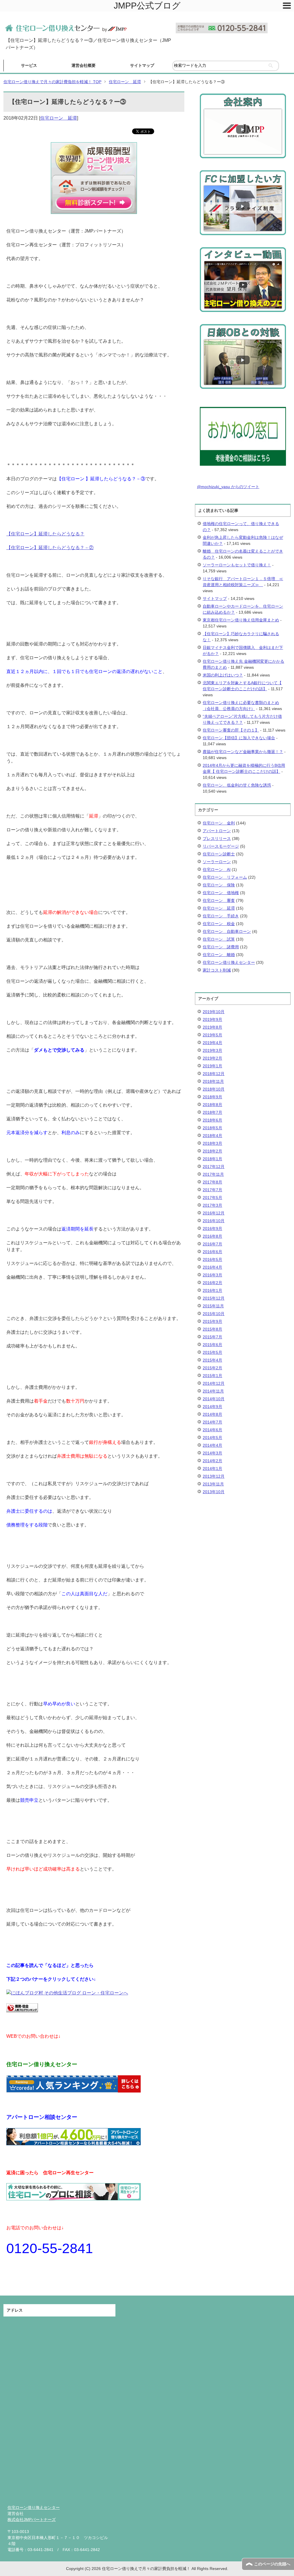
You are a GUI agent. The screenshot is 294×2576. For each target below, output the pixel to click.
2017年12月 (214, 1167)
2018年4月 (212, 1136)
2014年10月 (214, 1399)
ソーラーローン (217, 862)
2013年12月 (214, 1476)
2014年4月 (212, 1445)
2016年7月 (212, 1244)
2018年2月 (212, 1151)
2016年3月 (212, 1275)
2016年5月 (212, 1259)
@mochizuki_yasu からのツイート (228, 487)
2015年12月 (214, 1298)
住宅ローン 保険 (219, 885)
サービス (29, 65)
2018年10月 (214, 1089)
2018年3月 (212, 1143)
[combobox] (226, 66)
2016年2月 (212, 1283)
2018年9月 (212, 1097)
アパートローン (217, 831)
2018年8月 (212, 1105)
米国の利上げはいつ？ (223, 675)
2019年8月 (212, 1027)
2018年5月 (212, 1128)
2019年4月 (212, 1043)
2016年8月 (212, 1236)
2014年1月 (212, 1469)
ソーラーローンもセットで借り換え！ (237, 565)
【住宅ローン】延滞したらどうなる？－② (50, 548)
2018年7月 (212, 1112)
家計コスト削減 (217, 970)
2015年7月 (212, 1337)
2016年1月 (212, 1290)
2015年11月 (213, 1306)
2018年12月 (214, 1074)
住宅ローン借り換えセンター (229, 962)
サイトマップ (142, 65)
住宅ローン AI (217, 869)
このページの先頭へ (272, 2564)
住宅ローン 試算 (219, 939)
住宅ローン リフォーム (225, 877)
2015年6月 (212, 1345)
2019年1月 (212, 1066)
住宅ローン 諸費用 (221, 947)
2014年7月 (212, 1422)
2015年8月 (212, 1329)
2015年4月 (212, 1360)
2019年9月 (212, 1019)
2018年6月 (212, 1120)
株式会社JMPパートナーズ (32, 2520)
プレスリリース (217, 838)
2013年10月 (214, 1492)
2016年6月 (212, 1252)
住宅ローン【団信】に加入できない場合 (239, 738)
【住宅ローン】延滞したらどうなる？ (45, 534)
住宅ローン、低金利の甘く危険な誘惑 (237, 785)
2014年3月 (212, 1453)
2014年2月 (212, 1461)
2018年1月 (212, 1159)
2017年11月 (213, 1174)
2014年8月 (212, 1414)
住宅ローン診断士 (219, 854)
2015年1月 (212, 1376)
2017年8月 (212, 1182)
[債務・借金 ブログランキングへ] (22, 2009)
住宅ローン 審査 (219, 900)
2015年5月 (212, 1352)
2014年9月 (212, 1407)
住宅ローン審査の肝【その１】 (231, 730)
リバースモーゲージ (221, 846)
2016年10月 (214, 1221)
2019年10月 (214, 1012)
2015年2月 (212, 1368)
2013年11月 (213, 1484)
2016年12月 (214, 1213)
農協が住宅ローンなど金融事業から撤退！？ (243, 752)
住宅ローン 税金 (219, 924)
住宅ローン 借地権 (221, 893)
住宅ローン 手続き (221, 916)
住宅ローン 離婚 (219, 955)
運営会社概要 (84, 65)
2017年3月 (212, 1205)
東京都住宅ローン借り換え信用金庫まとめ (241, 620)
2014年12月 (214, 1383)
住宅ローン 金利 (219, 823)
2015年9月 (212, 1321)
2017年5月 (212, 1198)
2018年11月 (213, 1081)
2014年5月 (212, 1438)
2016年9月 (212, 1228)
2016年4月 (212, 1267)
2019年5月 (212, 1035)
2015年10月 (214, 1314)
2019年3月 (212, 1050)
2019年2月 (212, 1058)
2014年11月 (213, 1391)
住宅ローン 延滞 (59, 118)
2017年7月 (212, 1190)
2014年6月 (212, 1430)
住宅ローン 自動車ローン (227, 931)
